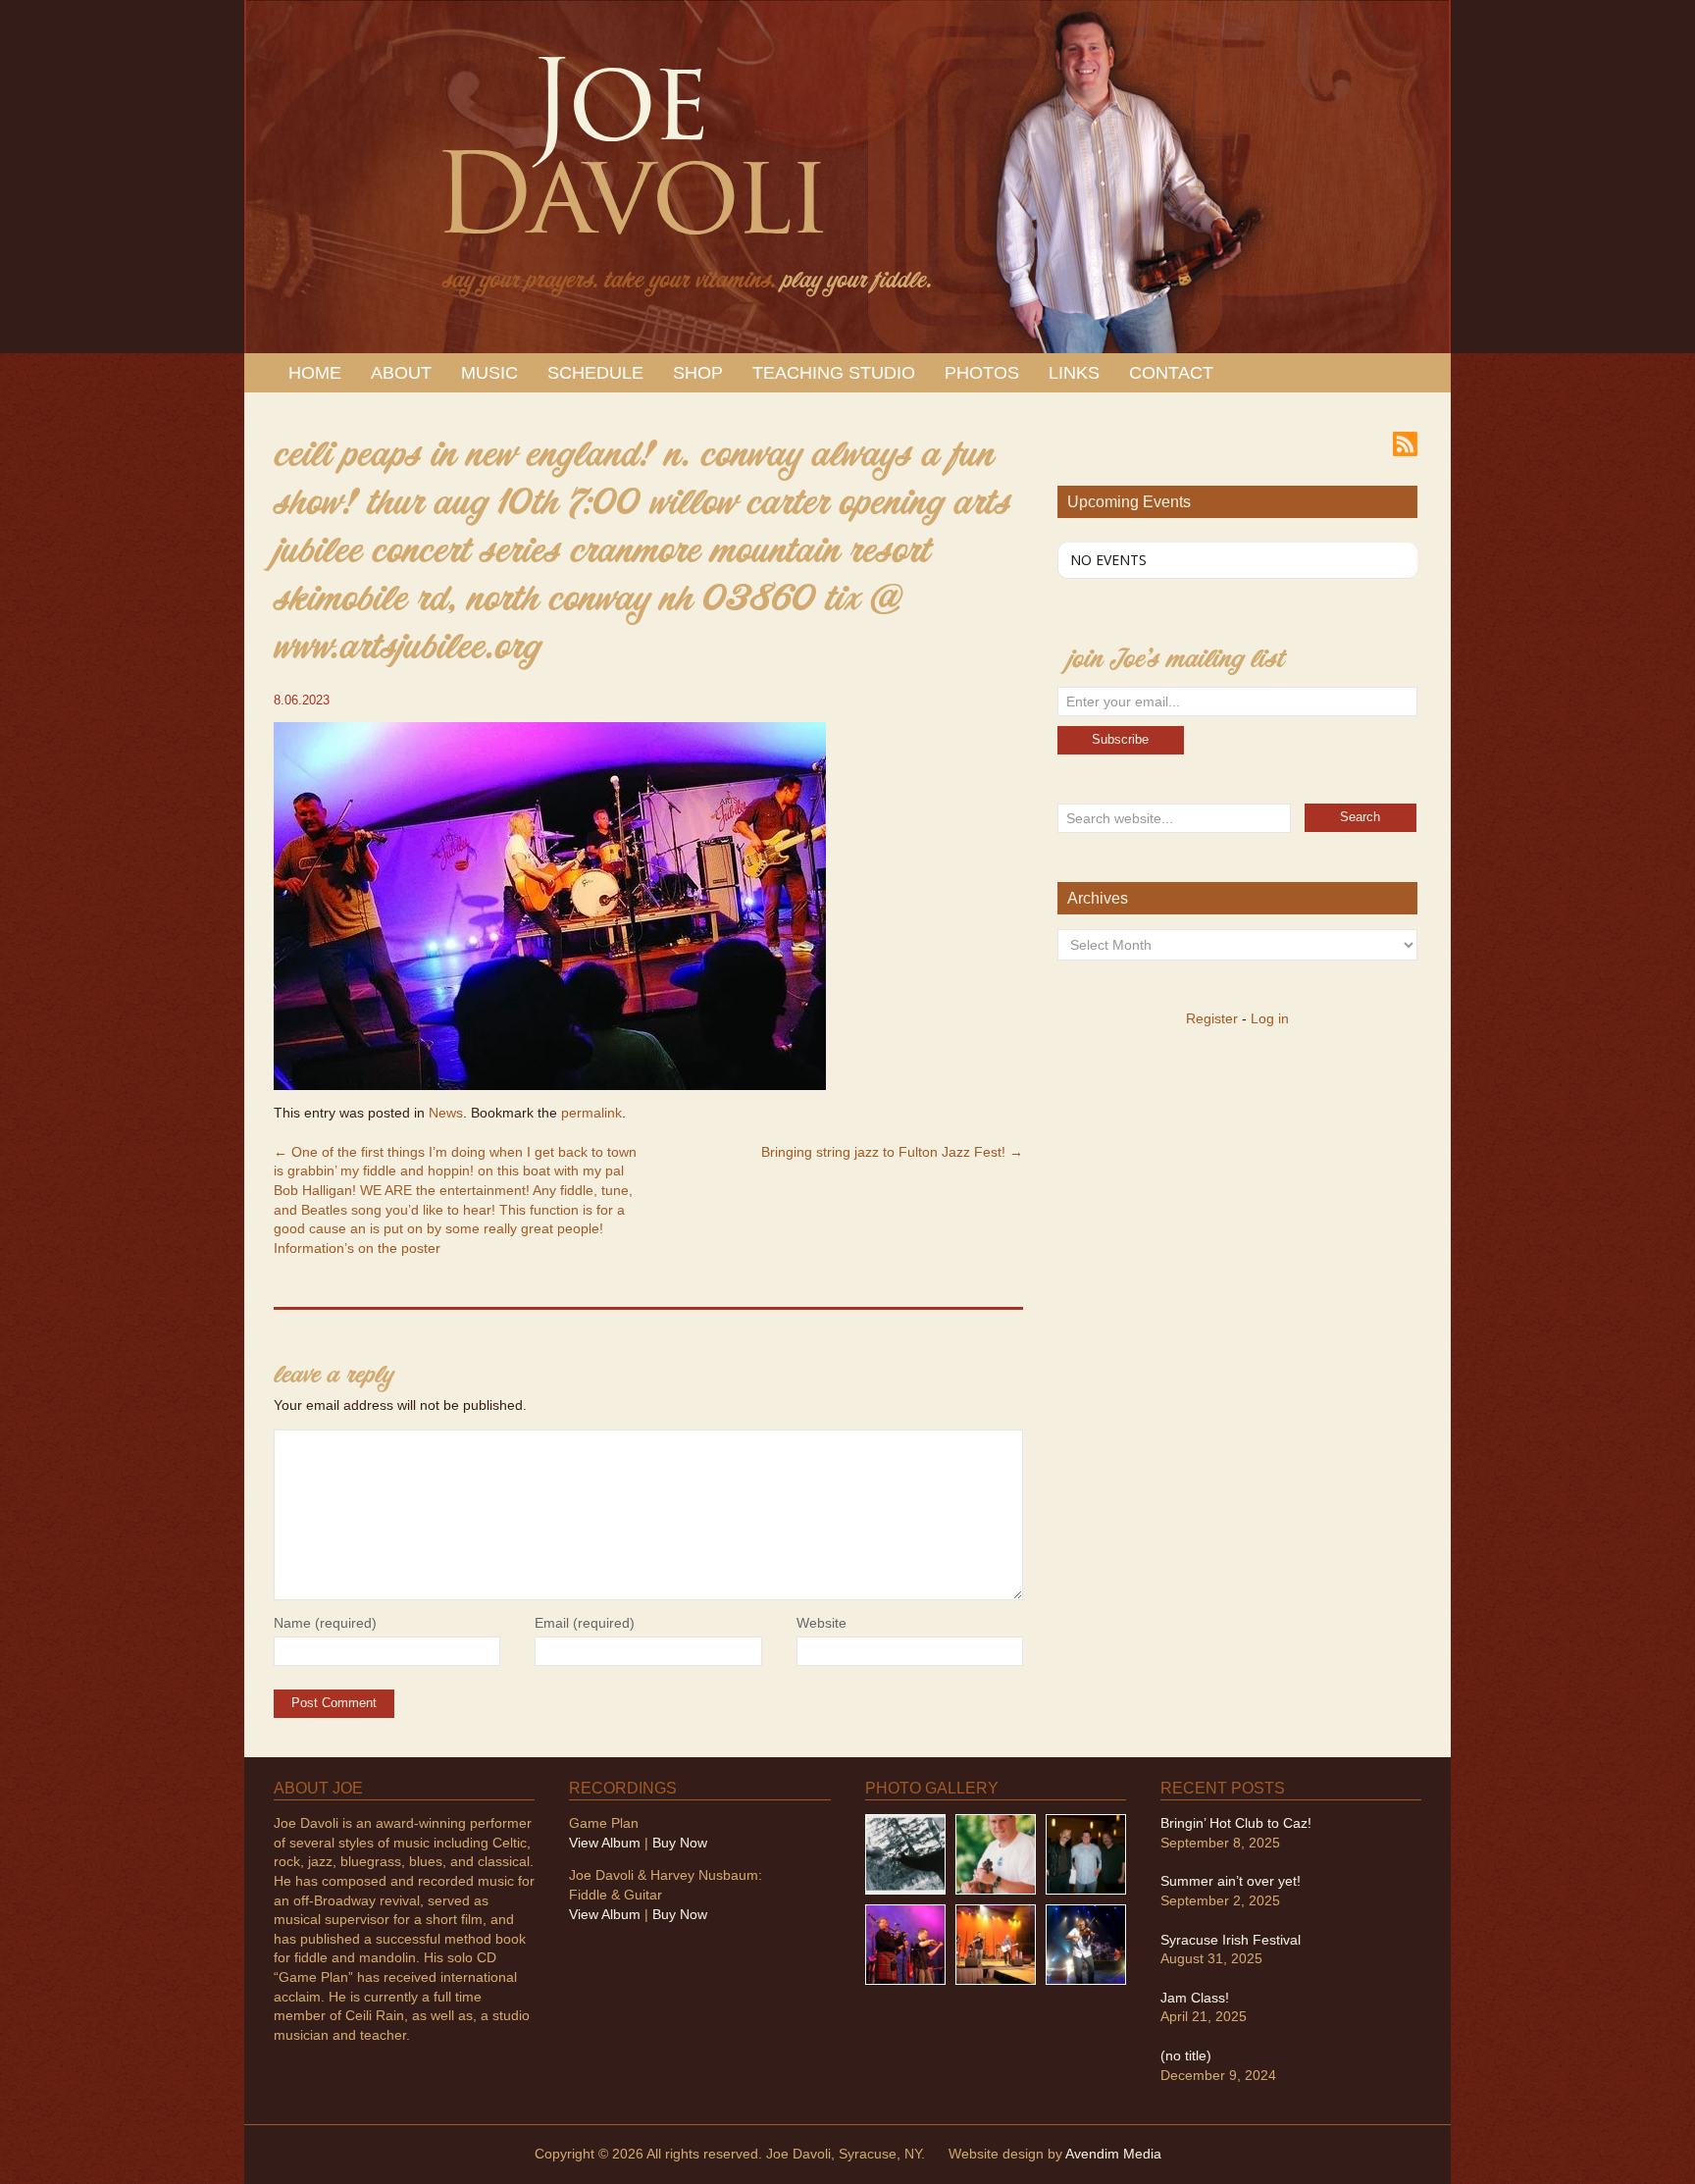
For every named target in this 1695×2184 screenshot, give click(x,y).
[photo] (1086, 1944)
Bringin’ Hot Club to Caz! (1236, 1823)
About (401, 373)
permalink (591, 1113)
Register (1212, 1018)
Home (315, 373)
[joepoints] (905, 1853)
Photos (982, 373)
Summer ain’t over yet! (1231, 1881)
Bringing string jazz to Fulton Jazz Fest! (892, 1152)
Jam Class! (1195, 1998)
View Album (605, 1843)
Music (489, 373)
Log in (1270, 1018)
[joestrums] (996, 1853)
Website (822, 1623)
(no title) (1186, 2055)
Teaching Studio (834, 373)
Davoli (629, 167)
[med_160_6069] (905, 1944)
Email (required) (585, 1623)
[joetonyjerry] (1086, 1853)
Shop (698, 373)
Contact (1171, 373)
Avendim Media (1113, 2154)
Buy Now (680, 1843)
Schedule (595, 373)
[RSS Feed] (1405, 442)
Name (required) (325, 1623)
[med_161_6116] (996, 1944)
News (446, 1113)
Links (1074, 373)
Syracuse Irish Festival (1231, 1940)
